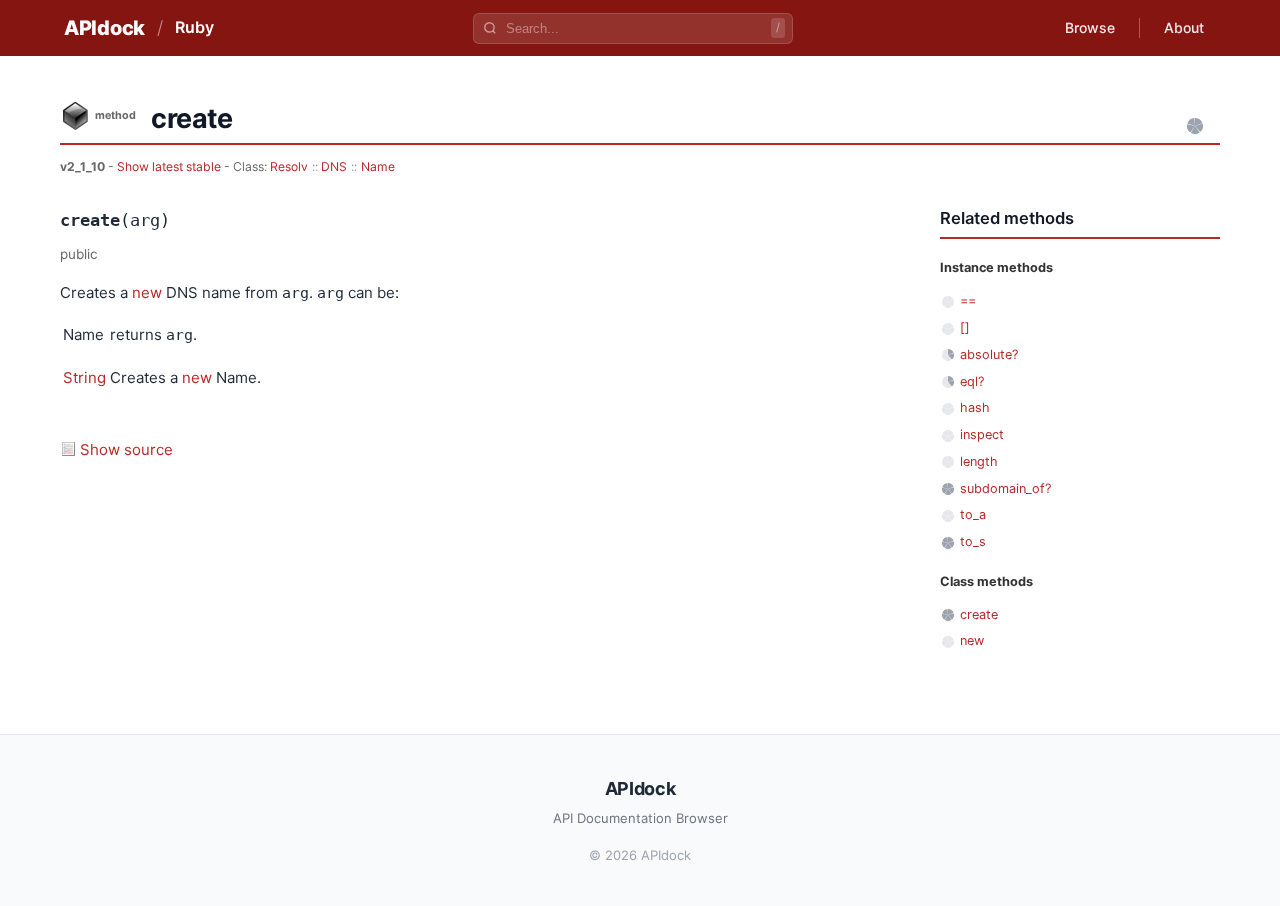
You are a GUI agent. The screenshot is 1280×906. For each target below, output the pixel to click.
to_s (973, 541)
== (968, 300)
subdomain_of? (1005, 488)
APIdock (104, 28)
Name (378, 166)
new (147, 292)
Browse (1090, 27)
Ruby (194, 27)
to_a (973, 514)
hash (975, 407)
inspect (982, 434)
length (979, 461)
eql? (972, 381)
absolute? (989, 354)
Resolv (289, 166)
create (979, 614)
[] (965, 327)
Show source (126, 449)
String (84, 377)
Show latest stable (170, 166)
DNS (334, 166)
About (1184, 27)
